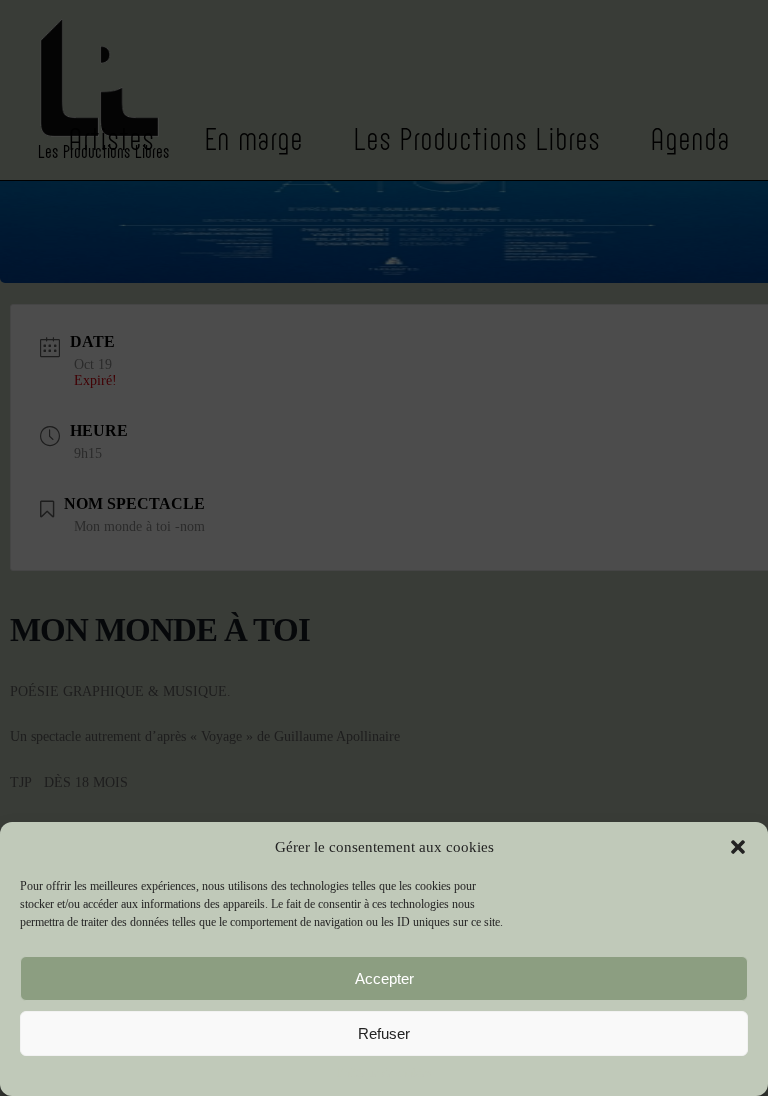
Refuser (384, 1033)
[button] (738, 847)
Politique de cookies (384, 1073)
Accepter (384, 978)
